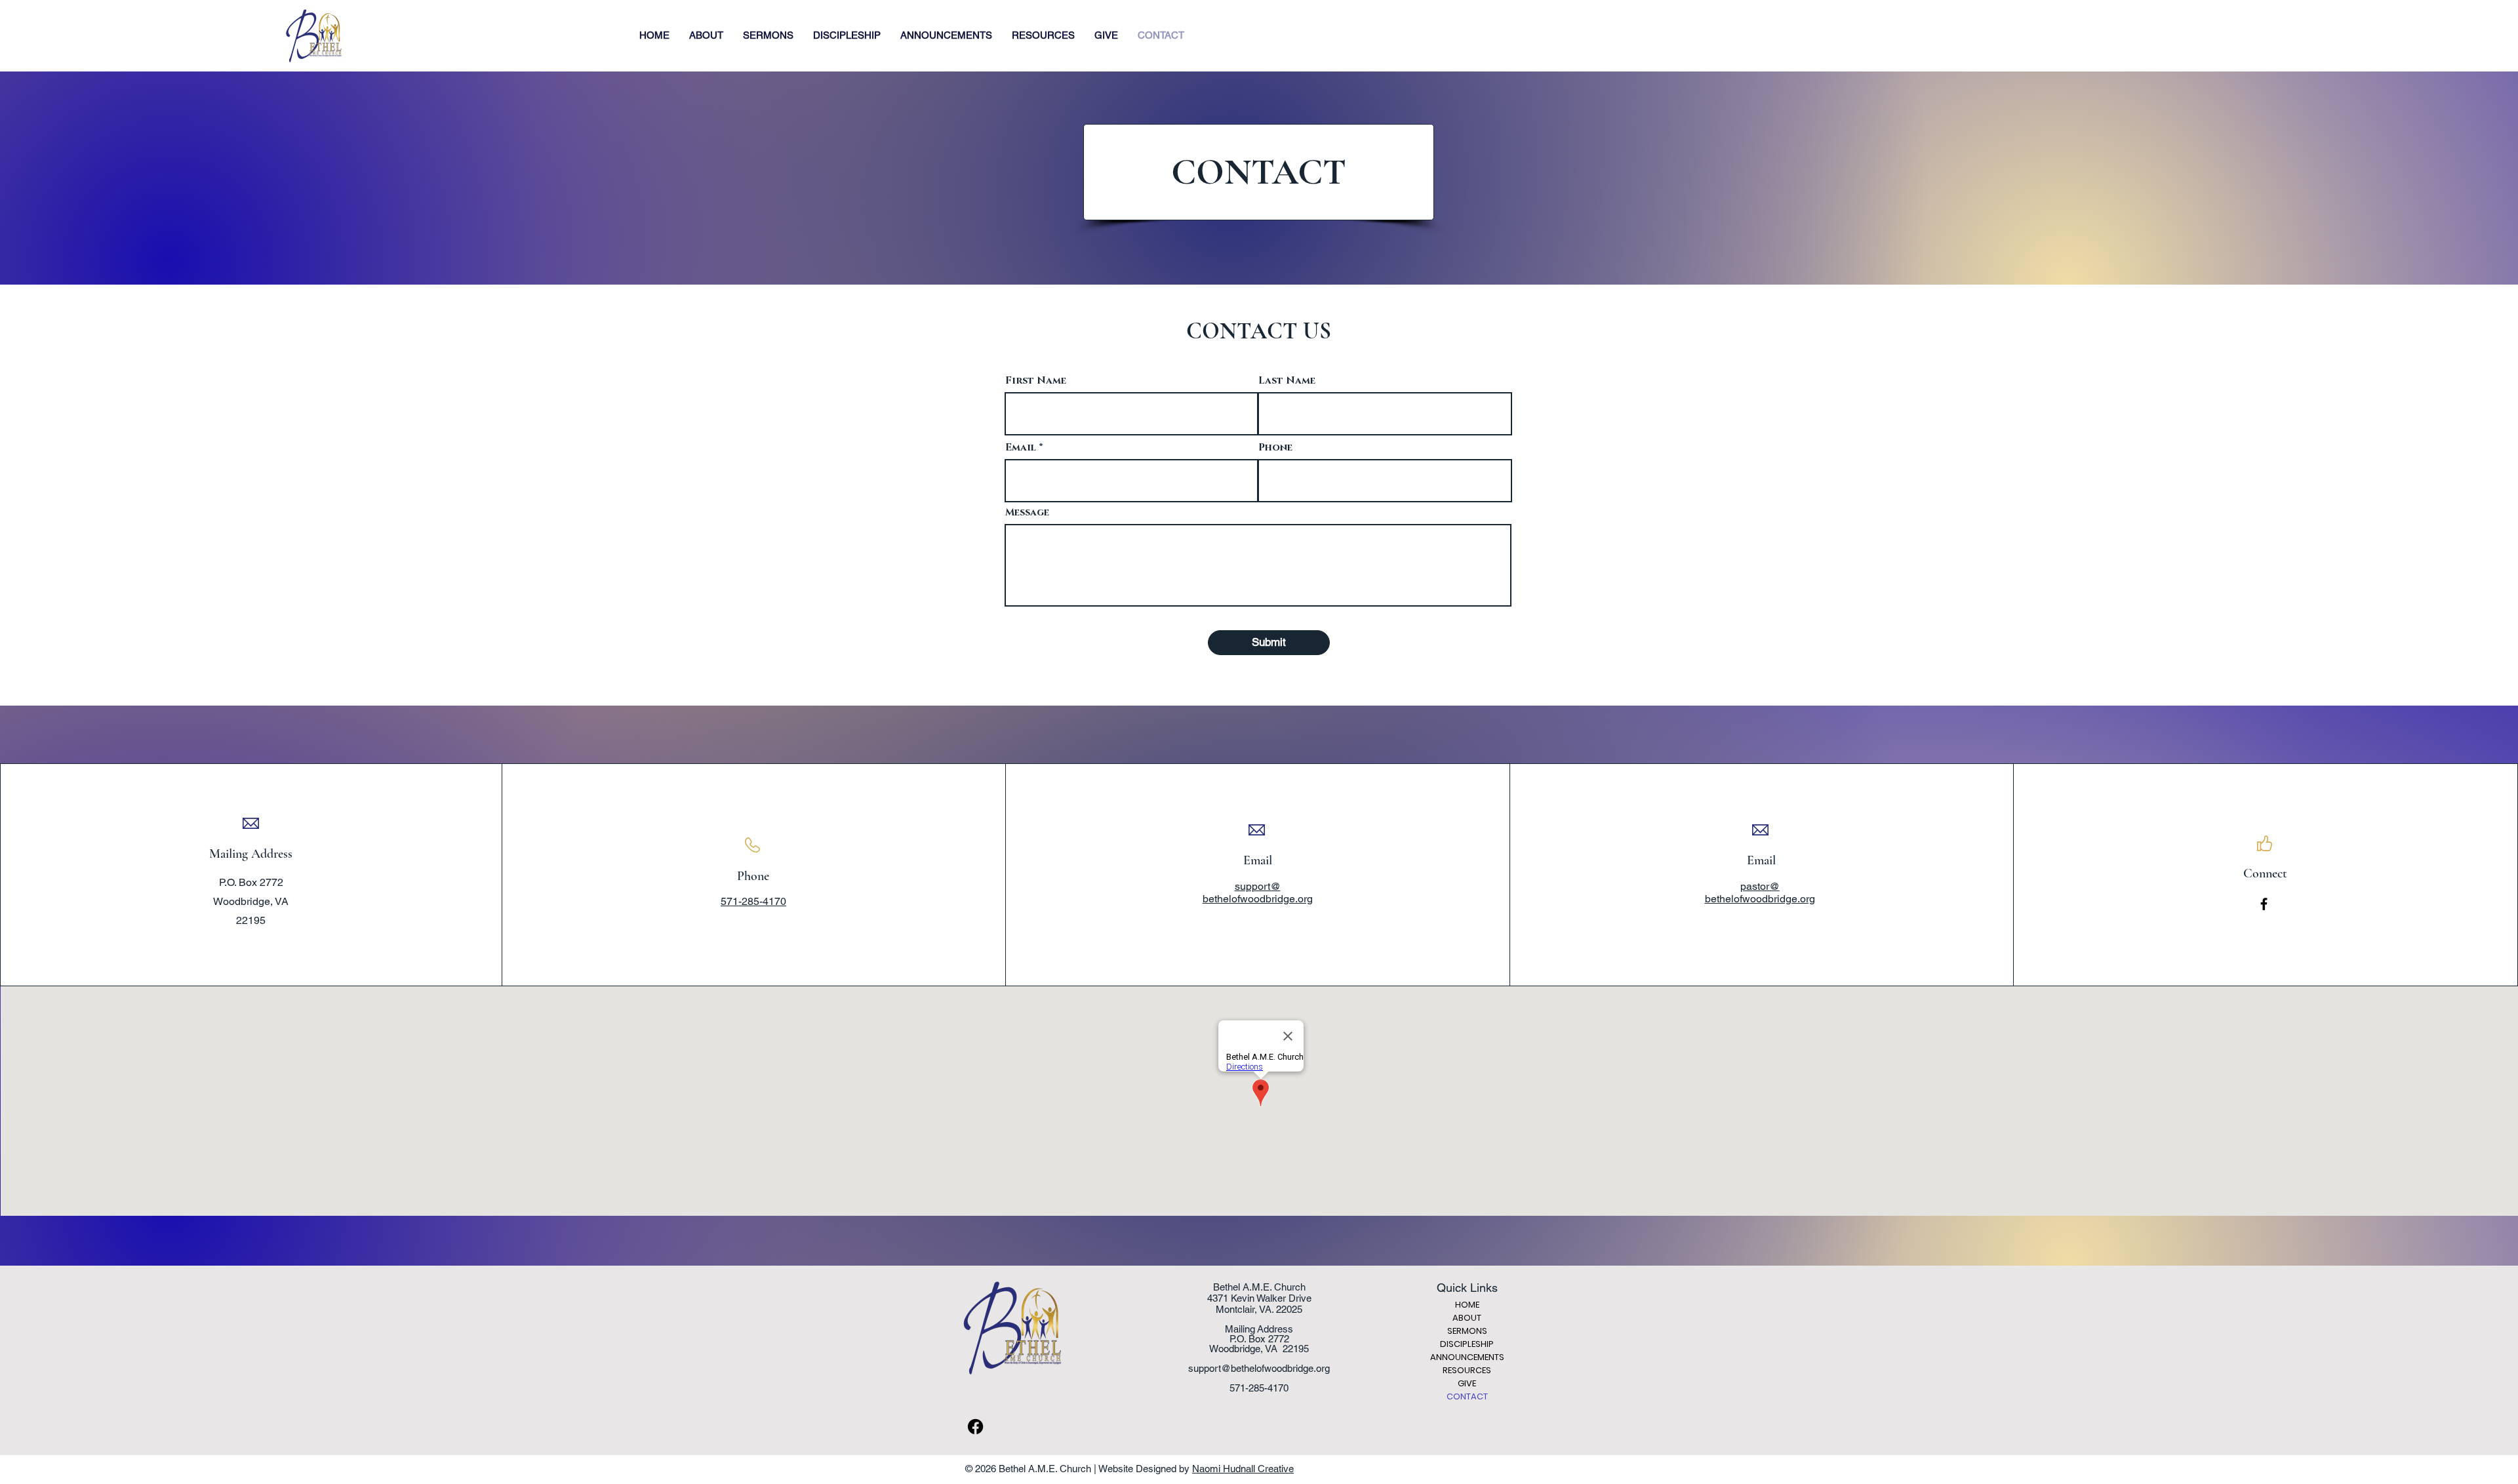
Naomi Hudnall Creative (1243, 1469)
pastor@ (1760, 886)
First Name (1036, 381)
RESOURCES (1467, 1370)
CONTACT (1467, 1396)
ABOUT (1467, 1318)
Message (1027, 512)
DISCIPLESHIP (1467, 1344)
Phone (1275, 448)
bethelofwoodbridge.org (1760, 899)
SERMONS (1467, 1331)
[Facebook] (2264, 904)
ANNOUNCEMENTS (1467, 1357)
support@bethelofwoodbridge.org (1259, 1368)
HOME (1467, 1305)
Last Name (1287, 381)
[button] (706, 35)
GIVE (1467, 1383)
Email (1021, 448)
